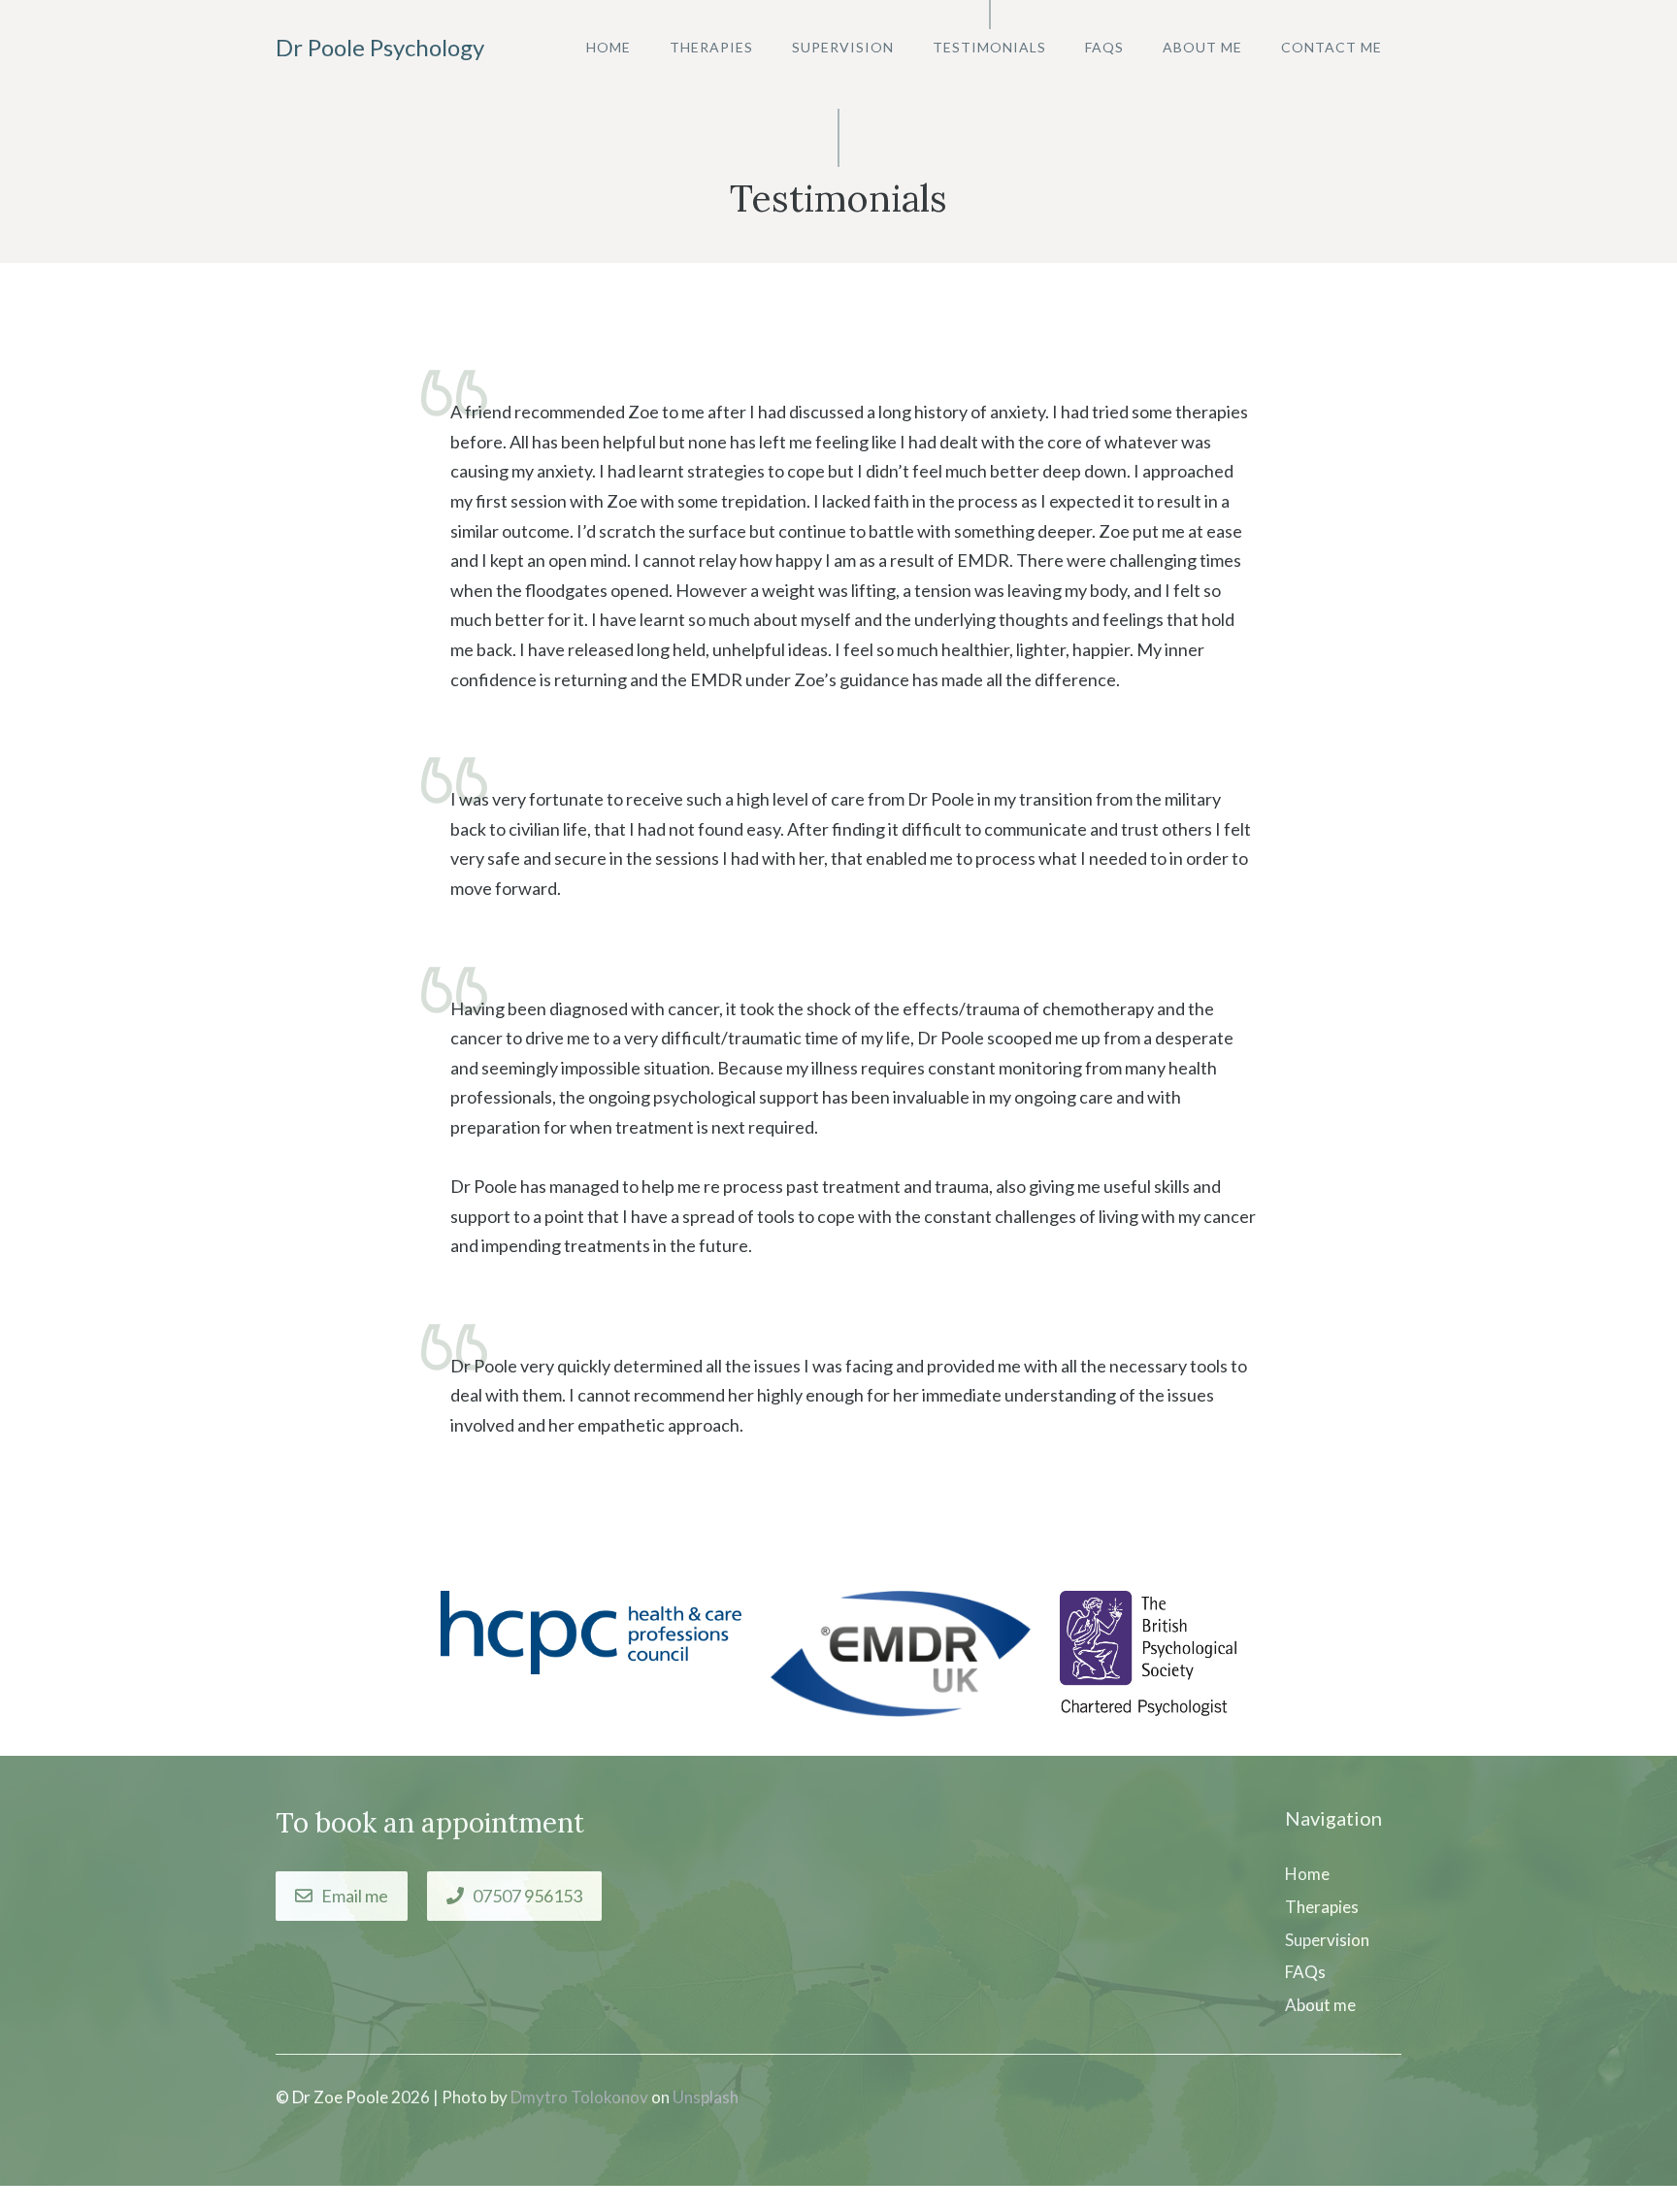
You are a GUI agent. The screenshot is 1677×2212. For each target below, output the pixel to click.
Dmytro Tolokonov (579, 2097)
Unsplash (706, 2097)
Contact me (1332, 47)
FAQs (1104, 47)
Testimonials (989, 47)
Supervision (843, 47)
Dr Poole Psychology (380, 47)
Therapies (711, 47)
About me (1202, 47)
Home (608, 47)
